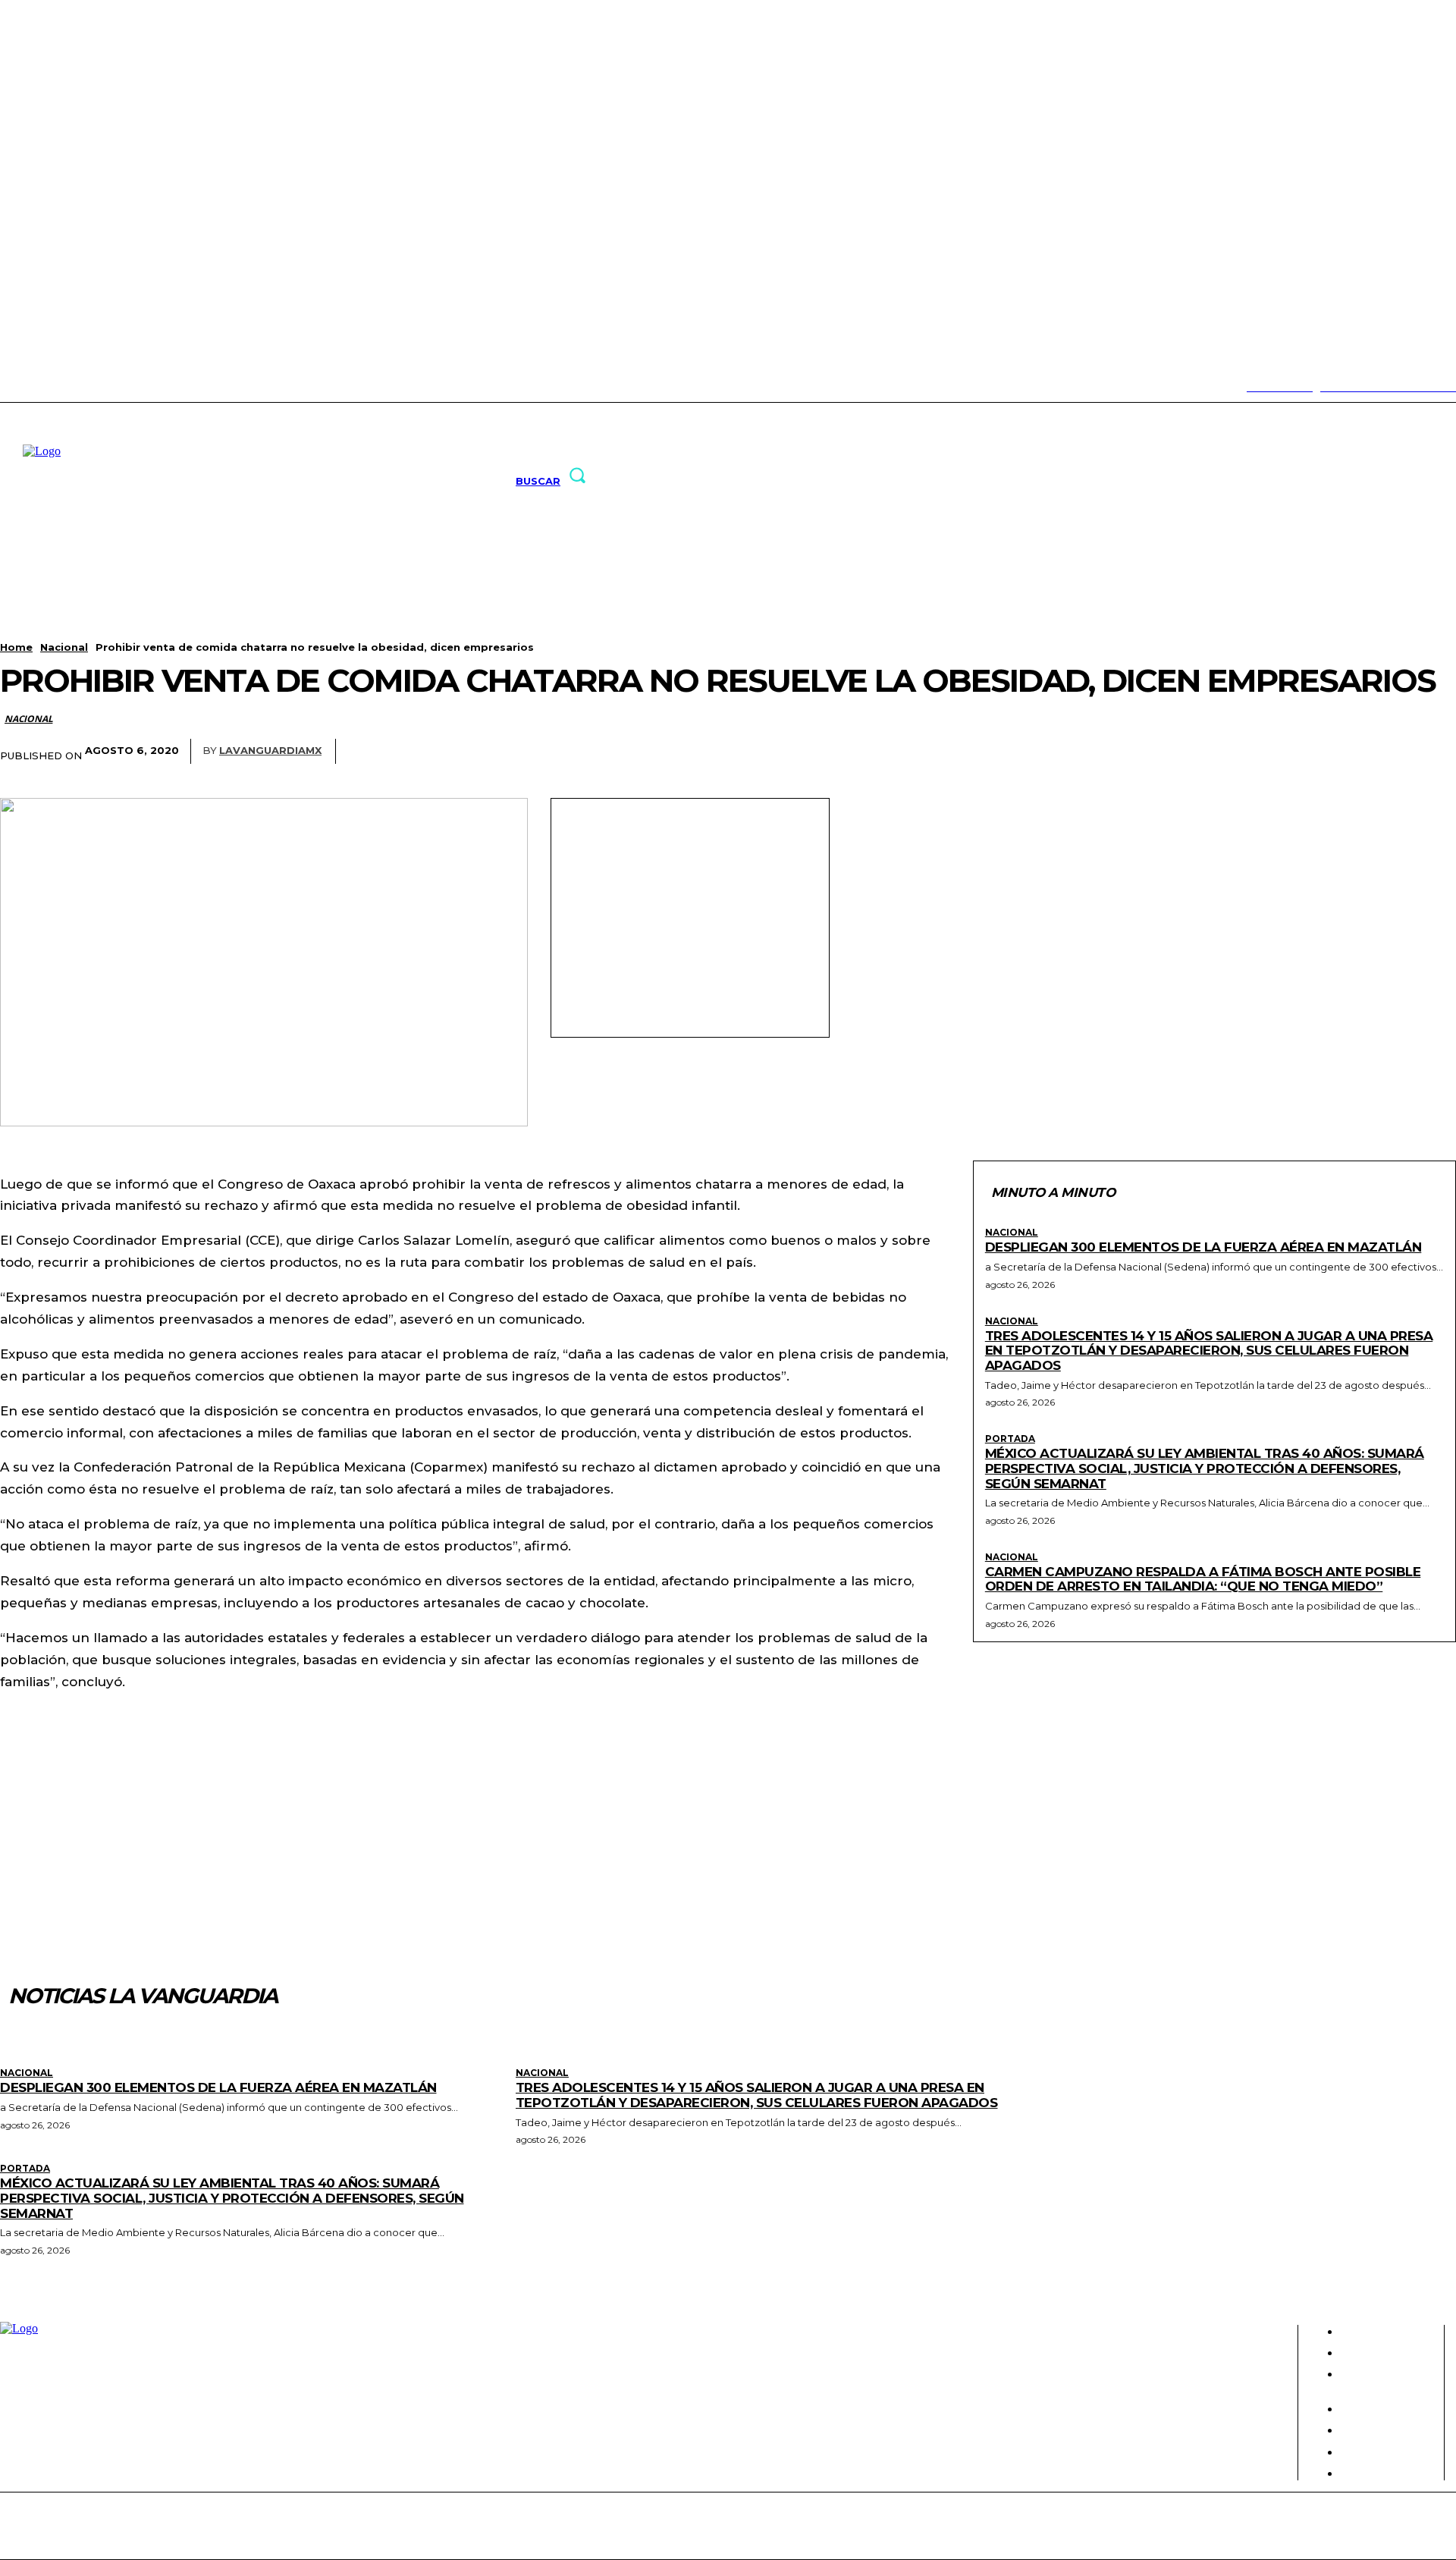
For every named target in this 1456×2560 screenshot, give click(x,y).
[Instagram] (25, 387)
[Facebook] (1185, 752)
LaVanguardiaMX (270, 750)
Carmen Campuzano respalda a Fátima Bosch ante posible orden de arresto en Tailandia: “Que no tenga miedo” (1203, 1579)
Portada (1010, 1439)
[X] (72, 387)
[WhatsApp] (1354, 752)
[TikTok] (49, 387)
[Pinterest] (1298, 752)
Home (16, 647)
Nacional (64, 647)
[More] (1410, 752)
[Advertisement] (690, 916)
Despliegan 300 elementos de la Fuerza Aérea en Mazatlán (1203, 1247)
